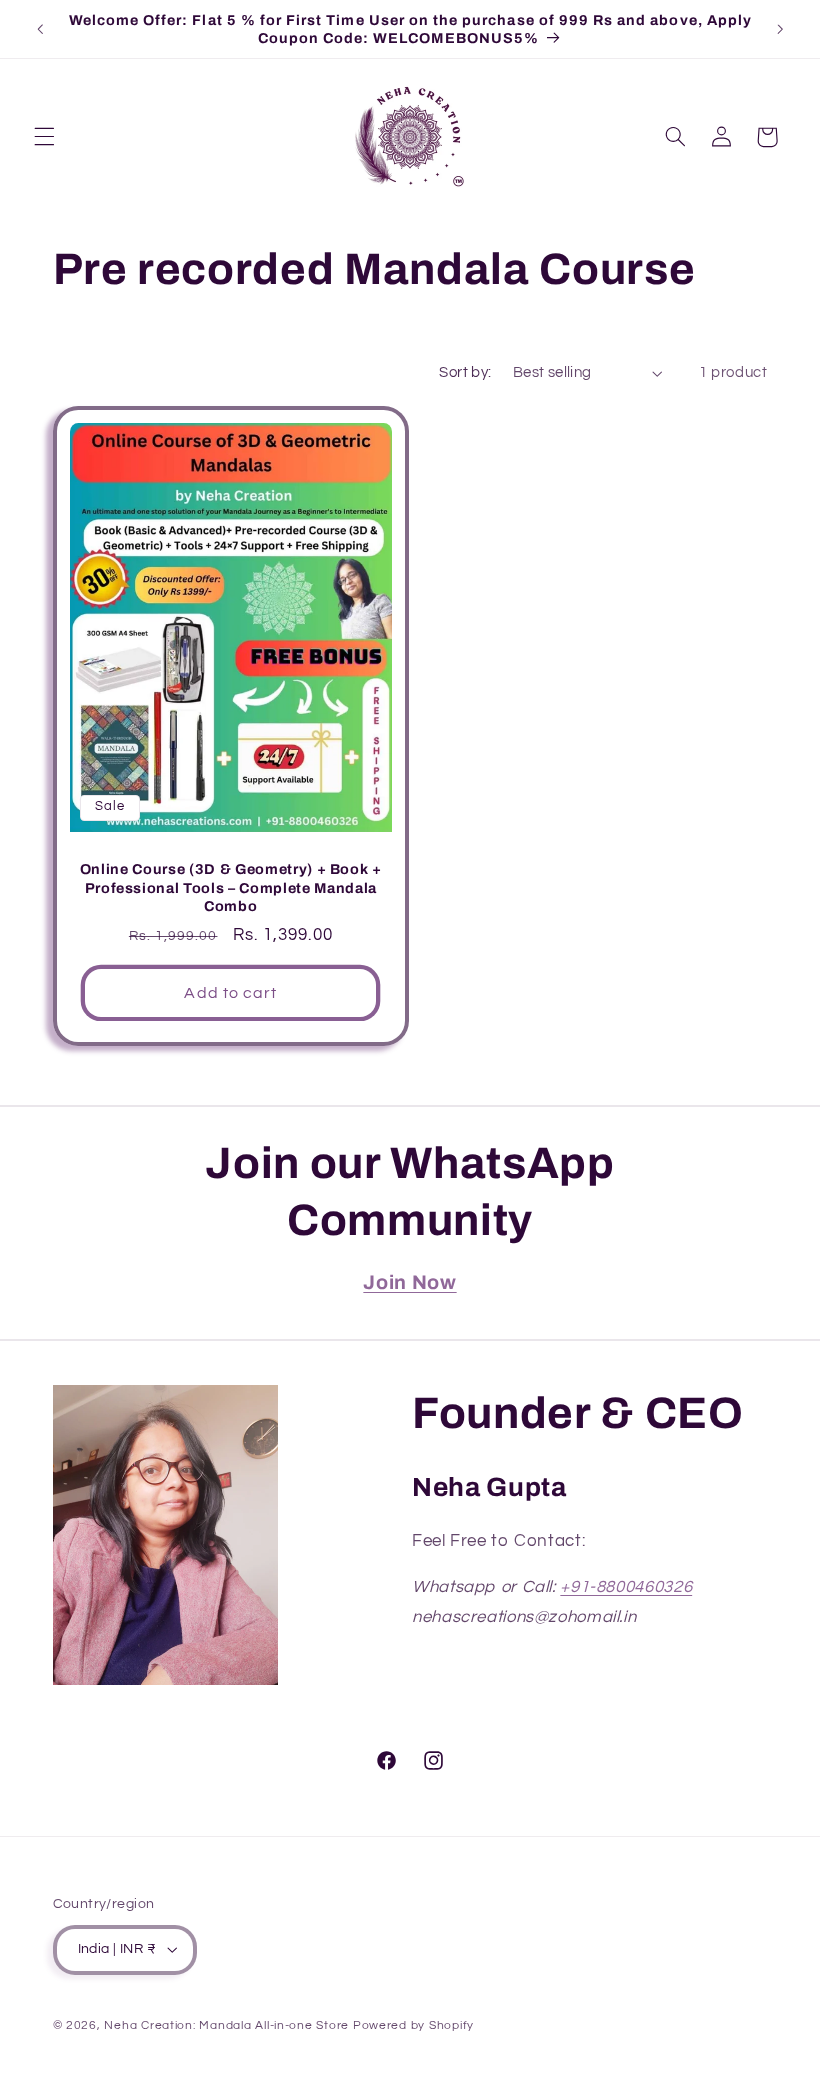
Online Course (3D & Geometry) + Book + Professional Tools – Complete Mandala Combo (230, 887)
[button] (44, 137)
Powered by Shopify (413, 2025)
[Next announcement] (780, 29)
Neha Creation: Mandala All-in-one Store (226, 2025)
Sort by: (465, 372)
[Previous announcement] (40, 29)
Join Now (409, 1282)
